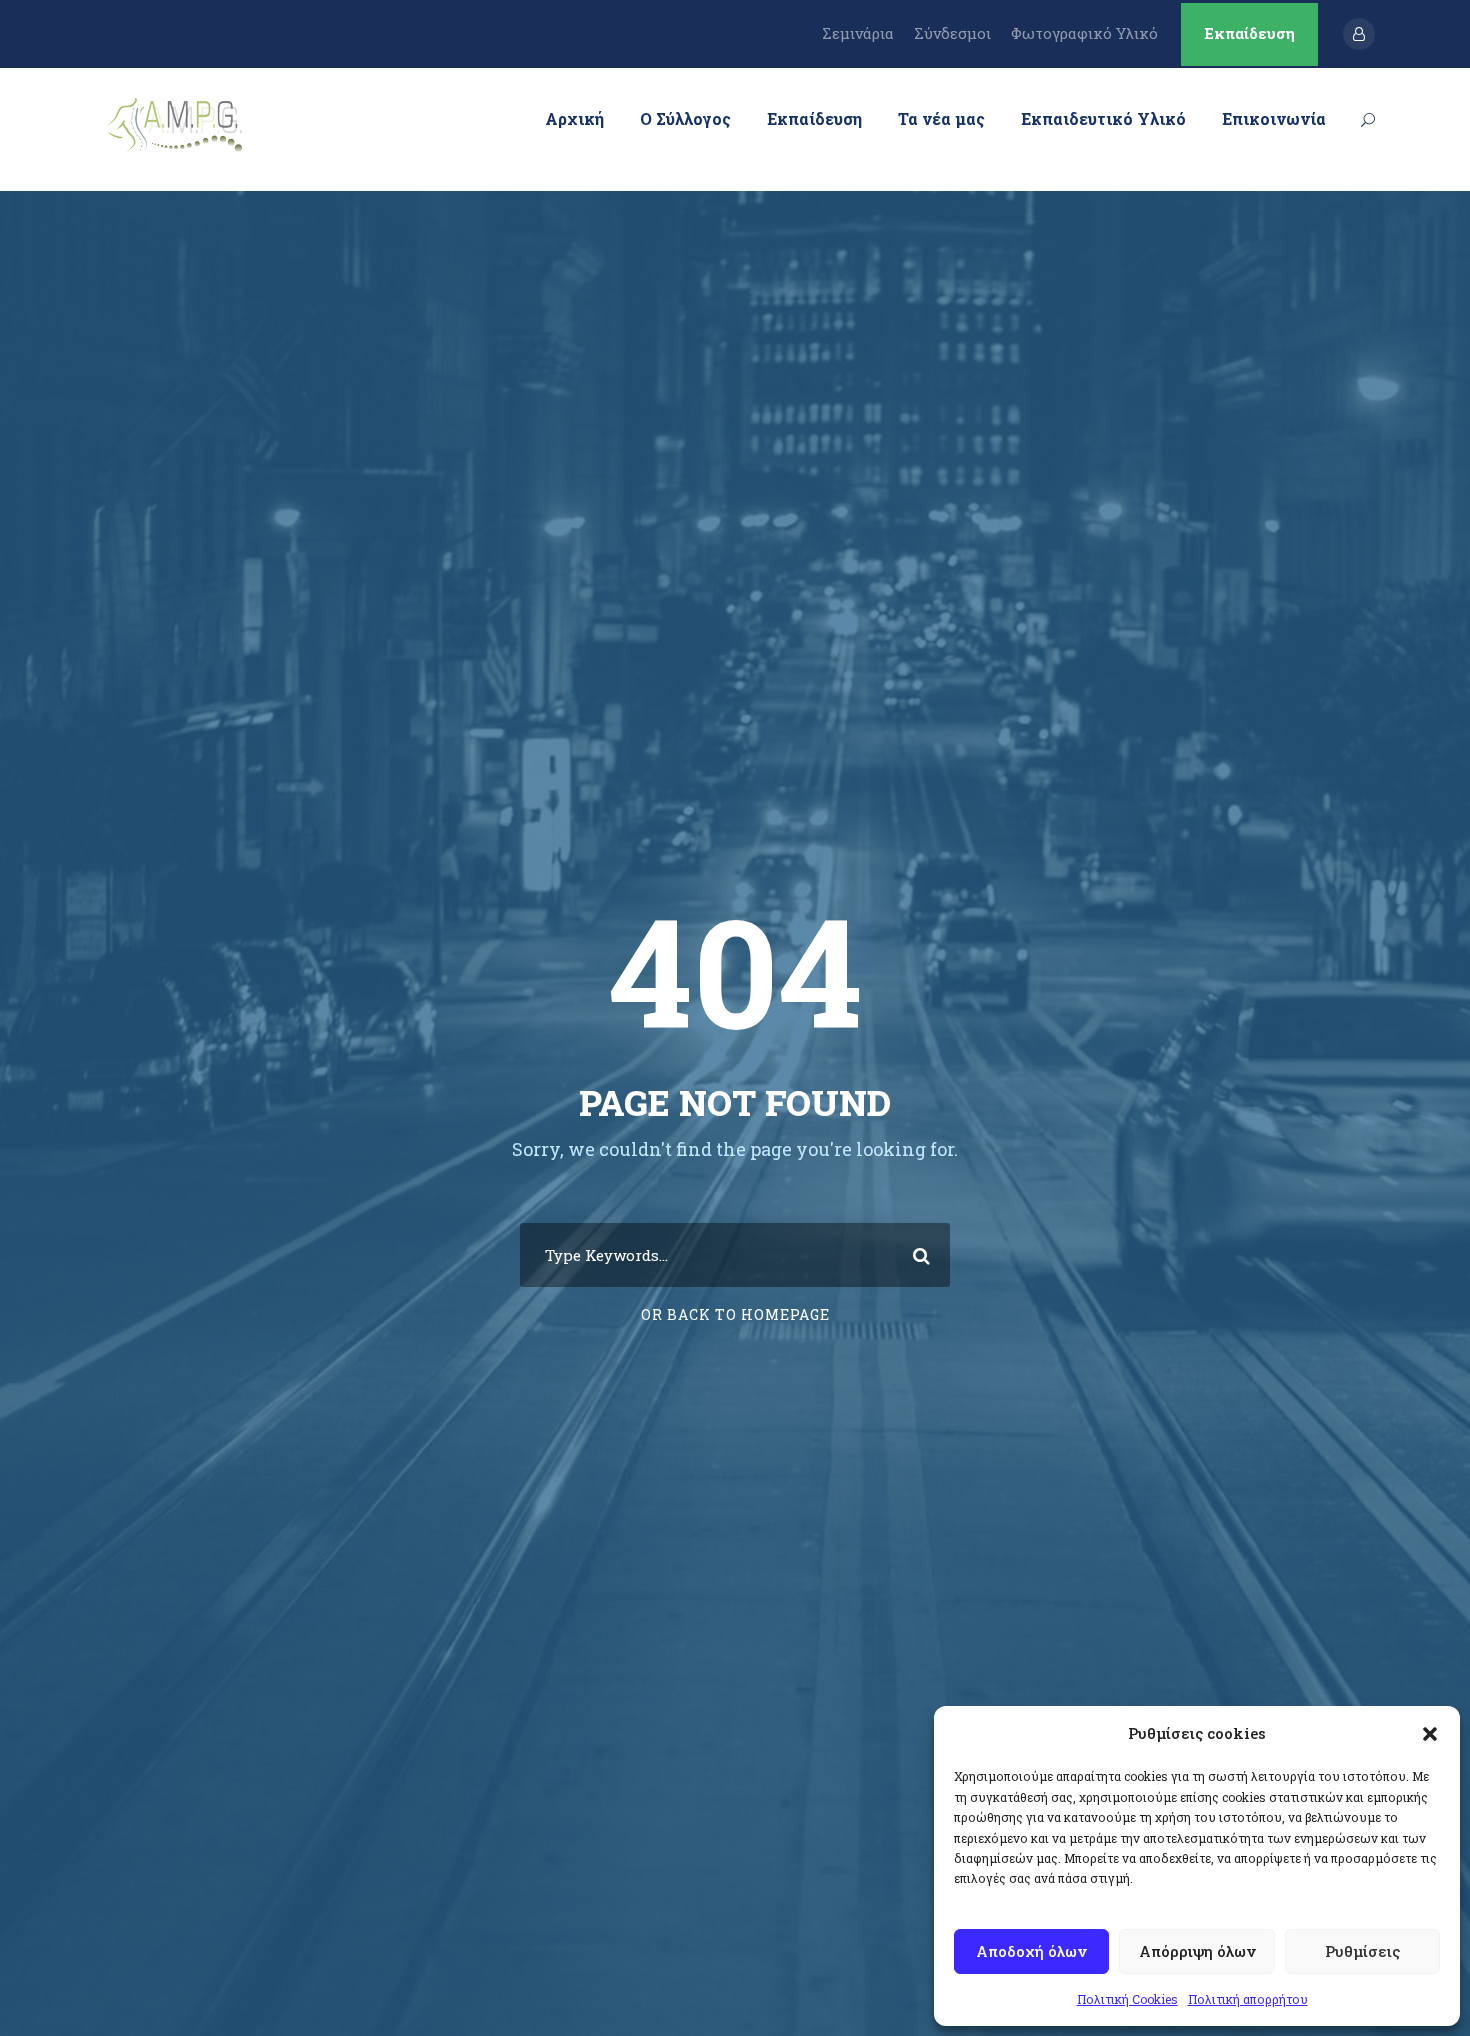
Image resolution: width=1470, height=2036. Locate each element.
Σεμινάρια (858, 33)
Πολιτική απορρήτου (1248, 1999)
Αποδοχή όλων (1031, 1951)
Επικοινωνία (1274, 118)
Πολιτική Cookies (1127, 1999)
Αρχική (574, 118)
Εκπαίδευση (1249, 33)
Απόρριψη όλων (1197, 1951)
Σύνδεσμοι (952, 33)
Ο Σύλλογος (685, 118)
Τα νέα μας (941, 118)
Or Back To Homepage (735, 1314)
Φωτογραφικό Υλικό (1084, 33)
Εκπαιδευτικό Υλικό (1103, 118)
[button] (1430, 1734)
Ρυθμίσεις (1362, 1951)
